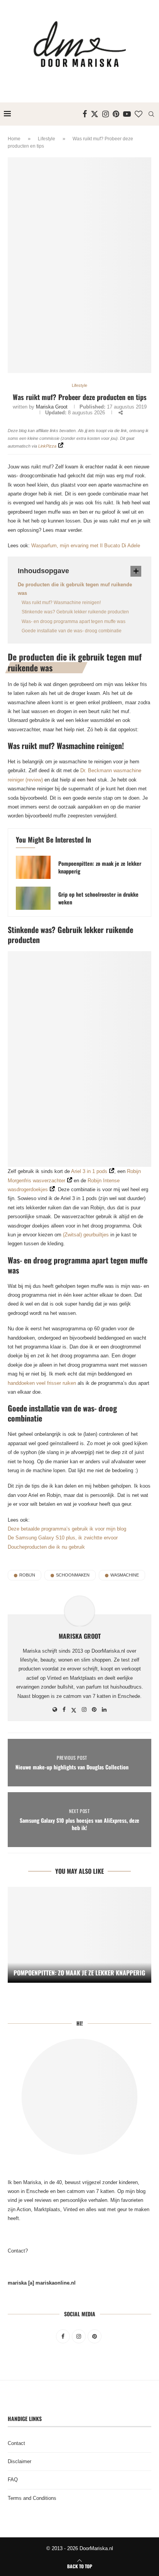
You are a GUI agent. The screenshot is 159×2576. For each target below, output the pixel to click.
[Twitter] (95, 114)
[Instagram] (106, 114)
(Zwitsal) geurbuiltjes (86, 1235)
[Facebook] (85, 114)
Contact (16, 2443)
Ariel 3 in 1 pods (89, 1171)
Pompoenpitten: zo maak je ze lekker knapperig (100, 867)
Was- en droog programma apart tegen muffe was (74, 621)
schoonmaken (73, 1575)
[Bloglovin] (139, 114)
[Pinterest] (116, 114)
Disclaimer (19, 2461)
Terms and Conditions (32, 2498)
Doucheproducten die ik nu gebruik (46, 1547)
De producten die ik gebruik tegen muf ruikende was (75, 589)
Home (14, 139)
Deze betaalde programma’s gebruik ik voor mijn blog (67, 1529)
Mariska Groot (52, 407)
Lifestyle (47, 139)
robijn (27, 1575)
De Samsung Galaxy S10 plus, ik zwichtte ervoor (63, 1538)
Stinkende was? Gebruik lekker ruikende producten (75, 612)
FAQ (13, 2480)
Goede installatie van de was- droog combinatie (72, 631)
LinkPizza (47, 446)
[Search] (151, 114)
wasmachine (125, 1575)
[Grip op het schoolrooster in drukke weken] (33, 898)
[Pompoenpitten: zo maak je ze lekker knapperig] (33, 867)
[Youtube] (127, 114)
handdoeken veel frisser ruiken (42, 1383)
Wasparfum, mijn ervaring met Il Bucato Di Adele (86, 546)
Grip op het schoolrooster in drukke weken (98, 898)
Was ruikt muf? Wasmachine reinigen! (61, 603)
